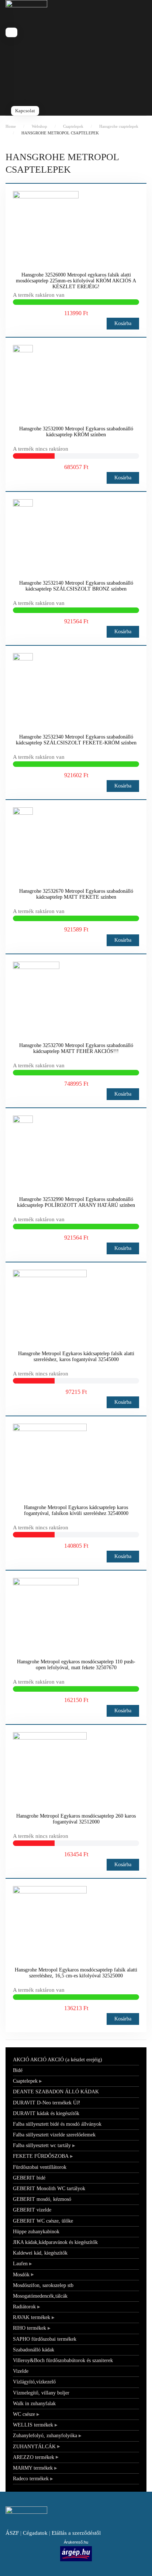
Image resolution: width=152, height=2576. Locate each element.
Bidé (18, 2070)
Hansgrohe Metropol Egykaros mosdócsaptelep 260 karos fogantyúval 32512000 (76, 1819)
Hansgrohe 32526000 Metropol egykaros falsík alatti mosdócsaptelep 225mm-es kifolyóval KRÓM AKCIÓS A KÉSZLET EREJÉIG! (76, 281)
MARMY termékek (33, 2468)
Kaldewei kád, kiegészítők (40, 2253)
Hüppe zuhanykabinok (36, 2232)
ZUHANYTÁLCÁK (34, 2447)
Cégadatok (35, 2533)
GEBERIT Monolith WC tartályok (49, 2189)
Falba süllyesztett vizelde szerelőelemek (54, 2135)
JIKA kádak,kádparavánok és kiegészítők (55, 2242)
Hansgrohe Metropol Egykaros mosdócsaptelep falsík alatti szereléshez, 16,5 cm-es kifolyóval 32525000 (76, 1973)
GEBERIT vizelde (32, 2210)
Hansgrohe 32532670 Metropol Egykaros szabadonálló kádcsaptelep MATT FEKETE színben (76, 894)
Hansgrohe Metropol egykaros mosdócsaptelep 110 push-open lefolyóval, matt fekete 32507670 (76, 1665)
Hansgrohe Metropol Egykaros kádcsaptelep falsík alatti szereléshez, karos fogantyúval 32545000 (76, 1356)
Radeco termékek (31, 2479)
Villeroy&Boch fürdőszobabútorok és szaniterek (63, 2360)
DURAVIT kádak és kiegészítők (46, 2113)
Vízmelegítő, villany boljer (41, 2393)
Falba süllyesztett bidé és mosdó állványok (57, 2124)
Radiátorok (24, 2307)
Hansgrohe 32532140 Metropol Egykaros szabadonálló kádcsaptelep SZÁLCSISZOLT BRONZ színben (76, 586)
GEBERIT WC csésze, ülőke (43, 2221)
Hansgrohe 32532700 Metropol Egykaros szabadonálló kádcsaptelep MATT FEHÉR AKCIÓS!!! (76, 1048)
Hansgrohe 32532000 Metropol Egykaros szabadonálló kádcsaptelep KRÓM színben (76, 432)
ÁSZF (12, 2533)
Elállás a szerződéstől (76, 2533)
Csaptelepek (25, 2081)
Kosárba (123, 323)
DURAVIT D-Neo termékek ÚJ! (47, 2103)
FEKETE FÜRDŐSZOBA (41, 2156)
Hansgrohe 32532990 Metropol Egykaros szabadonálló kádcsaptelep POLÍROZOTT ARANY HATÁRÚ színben (76, 1202)
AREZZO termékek (34, 2457)
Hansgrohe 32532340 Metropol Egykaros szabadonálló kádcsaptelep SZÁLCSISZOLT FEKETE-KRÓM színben (76, 740)
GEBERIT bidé (29, 2178)
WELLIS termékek (33, 2425)
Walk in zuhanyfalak (34, 2404)
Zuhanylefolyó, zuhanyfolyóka (45, 2436)
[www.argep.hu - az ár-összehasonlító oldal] (76, 2553)
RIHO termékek (30, 2328)
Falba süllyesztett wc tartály (42, 2145)
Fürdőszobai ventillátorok (40, 2167)
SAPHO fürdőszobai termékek (45, 2339)
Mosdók (21, 2275)
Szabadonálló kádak (34, 2350)
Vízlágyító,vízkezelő (34, 2382)
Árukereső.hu (76, 2542)
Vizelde (21, 2371)
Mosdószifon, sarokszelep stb (43, 2285)
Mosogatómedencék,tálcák (40, 2296)
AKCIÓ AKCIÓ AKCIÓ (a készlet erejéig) (58, 2060)
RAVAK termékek (32, 2317)
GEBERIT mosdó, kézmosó (42, 2199)
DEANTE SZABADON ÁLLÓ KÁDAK (56, 2092)
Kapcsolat (25, 111)
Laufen (20, 2264)
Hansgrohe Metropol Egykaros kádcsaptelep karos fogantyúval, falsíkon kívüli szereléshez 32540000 (76, 1510)
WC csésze (24, 2414)
